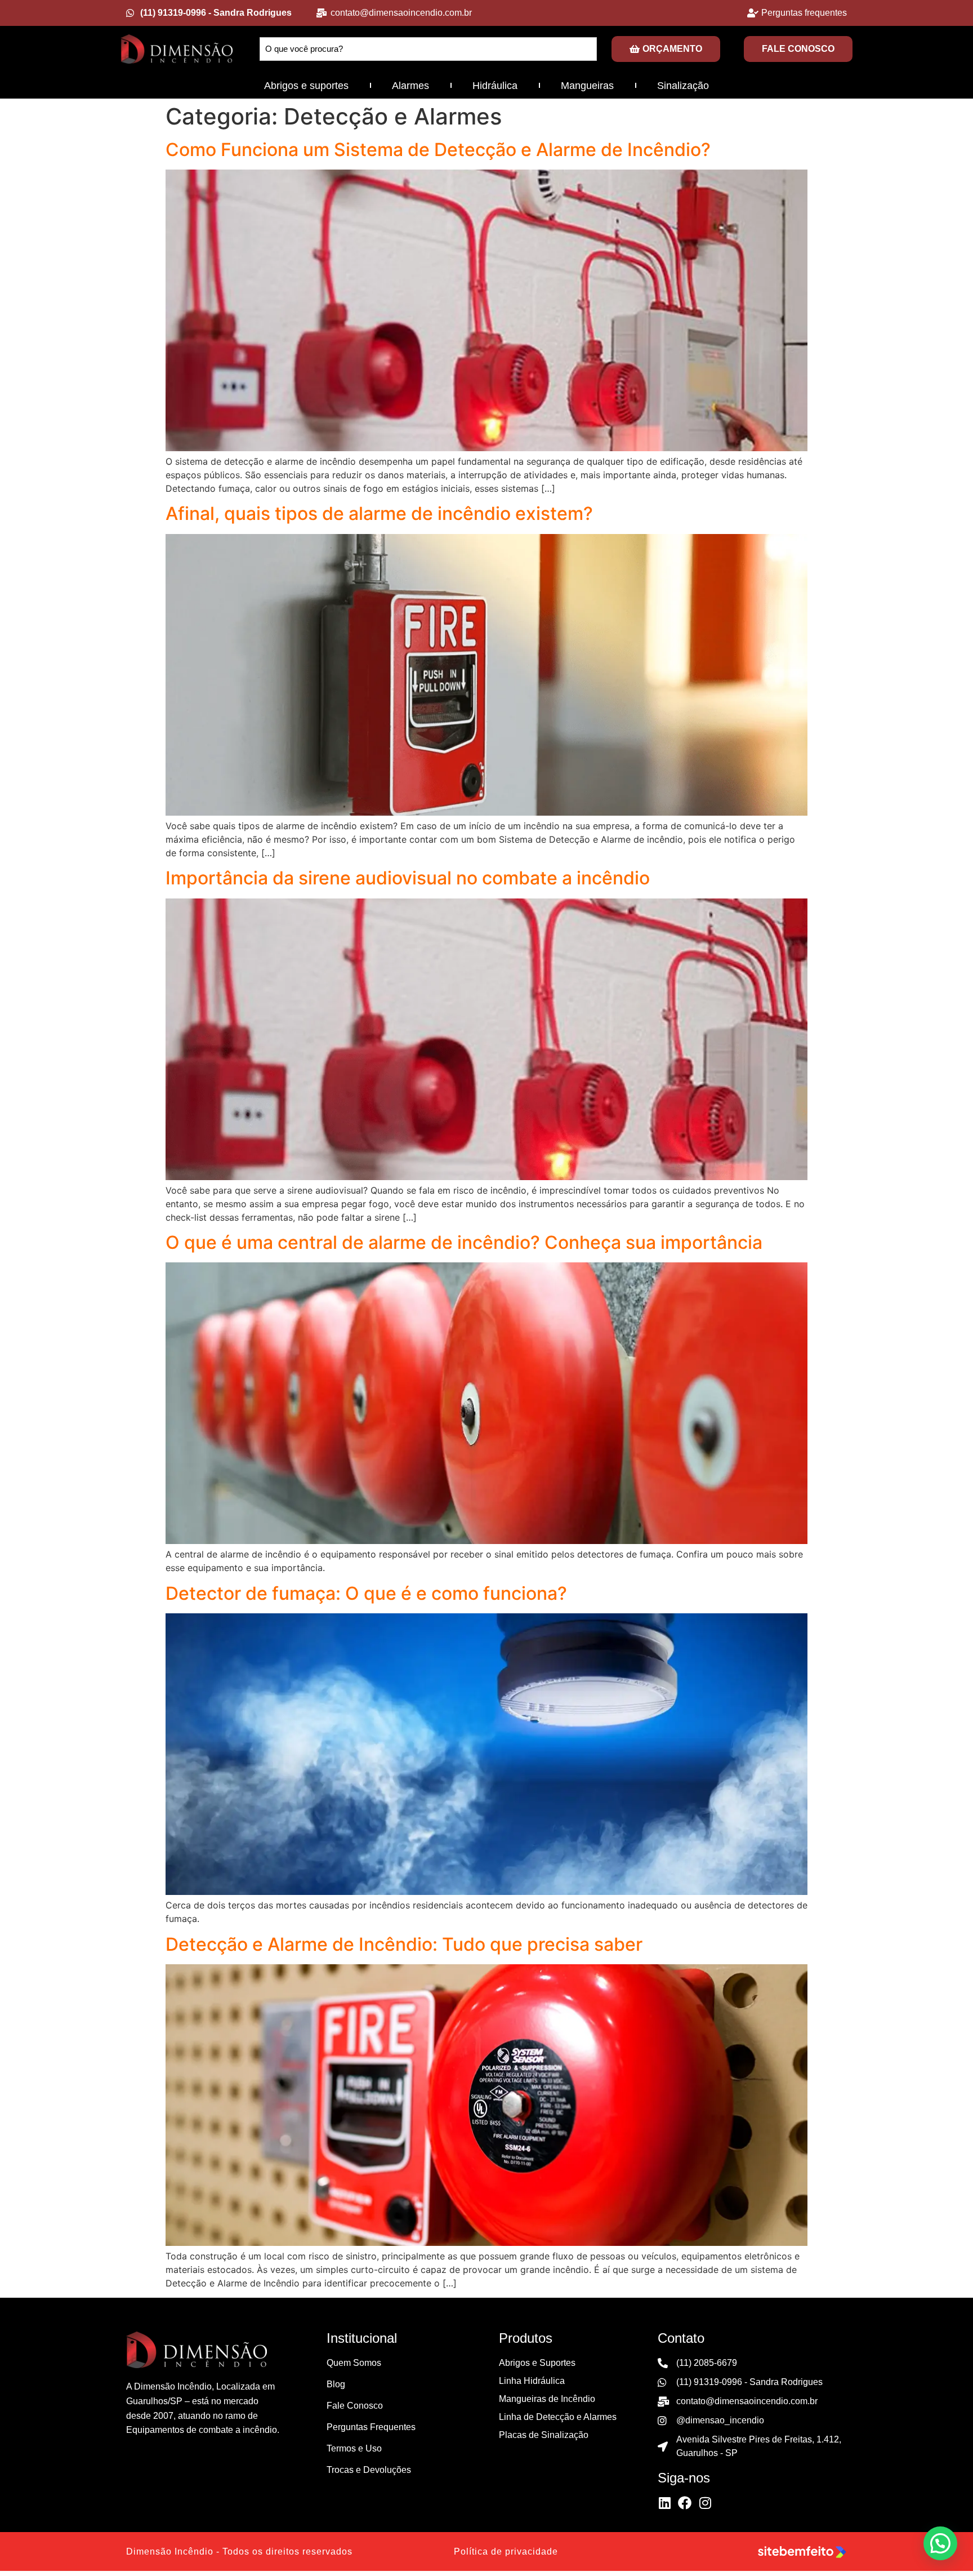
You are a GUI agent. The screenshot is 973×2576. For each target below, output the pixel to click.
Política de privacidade (506, 2551)
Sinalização (683, 86)
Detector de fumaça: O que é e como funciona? (366, 1593)
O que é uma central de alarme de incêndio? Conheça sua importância (464, 1242)
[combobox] (428, 49)
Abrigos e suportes (306, 86)
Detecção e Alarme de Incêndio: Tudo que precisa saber (404, 1944)
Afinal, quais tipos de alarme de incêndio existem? (379, 513)
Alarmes (410, 86)
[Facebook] (685, 2503)
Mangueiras (587, 86)
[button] (940, 2543)
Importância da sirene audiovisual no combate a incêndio (408, 878)
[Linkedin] (664, 2503)
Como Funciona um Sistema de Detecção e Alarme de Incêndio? (438, 150)
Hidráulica (495, 86)
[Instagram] (705, 2503)
